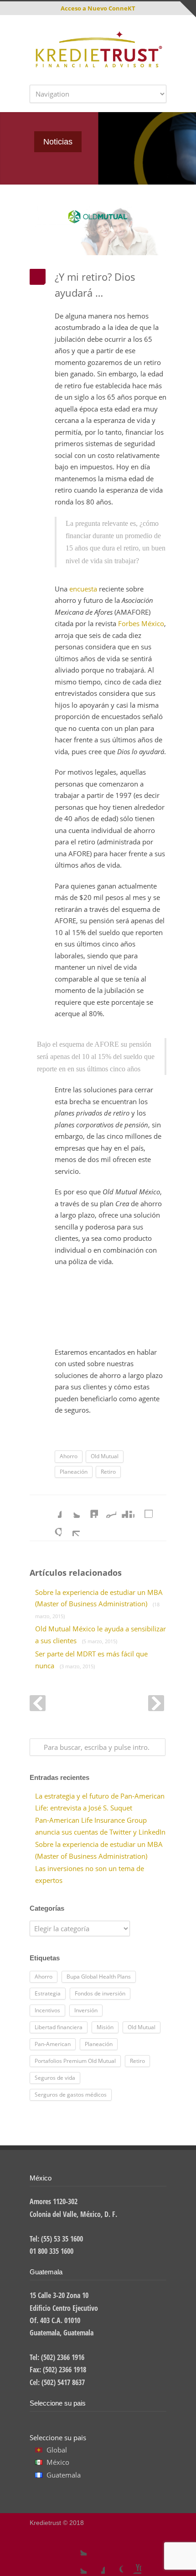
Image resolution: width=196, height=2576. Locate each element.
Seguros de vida (55, 2078)
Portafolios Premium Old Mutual (75, 2061)
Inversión (86, 2010)
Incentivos (47, 2010)
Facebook (52, 1509)
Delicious (144, 1509)
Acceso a (98, 8)
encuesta (83, 589)
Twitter (71, 1509)
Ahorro (69, 1456)
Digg (125, 1509)
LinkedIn (89, 1509)
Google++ (52, 1527)
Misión (105, 2027)
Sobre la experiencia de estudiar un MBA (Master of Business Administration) (99, 1604)
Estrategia (48, 1993)
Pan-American (53, 2044)
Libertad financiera (59, 2027)
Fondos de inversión (100, 1993)
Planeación (74, 1472)
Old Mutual (105, 1456)
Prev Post (38, 1703)
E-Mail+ (71, 1527)
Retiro (108, 1472)
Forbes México (141, 623)
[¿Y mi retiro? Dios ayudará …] (98, 231)
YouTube (132, 2565)
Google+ (114, 2565)
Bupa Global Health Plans (99, 1977)
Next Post (156, 1703)
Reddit (107, 1509)
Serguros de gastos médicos (71, 2095)
